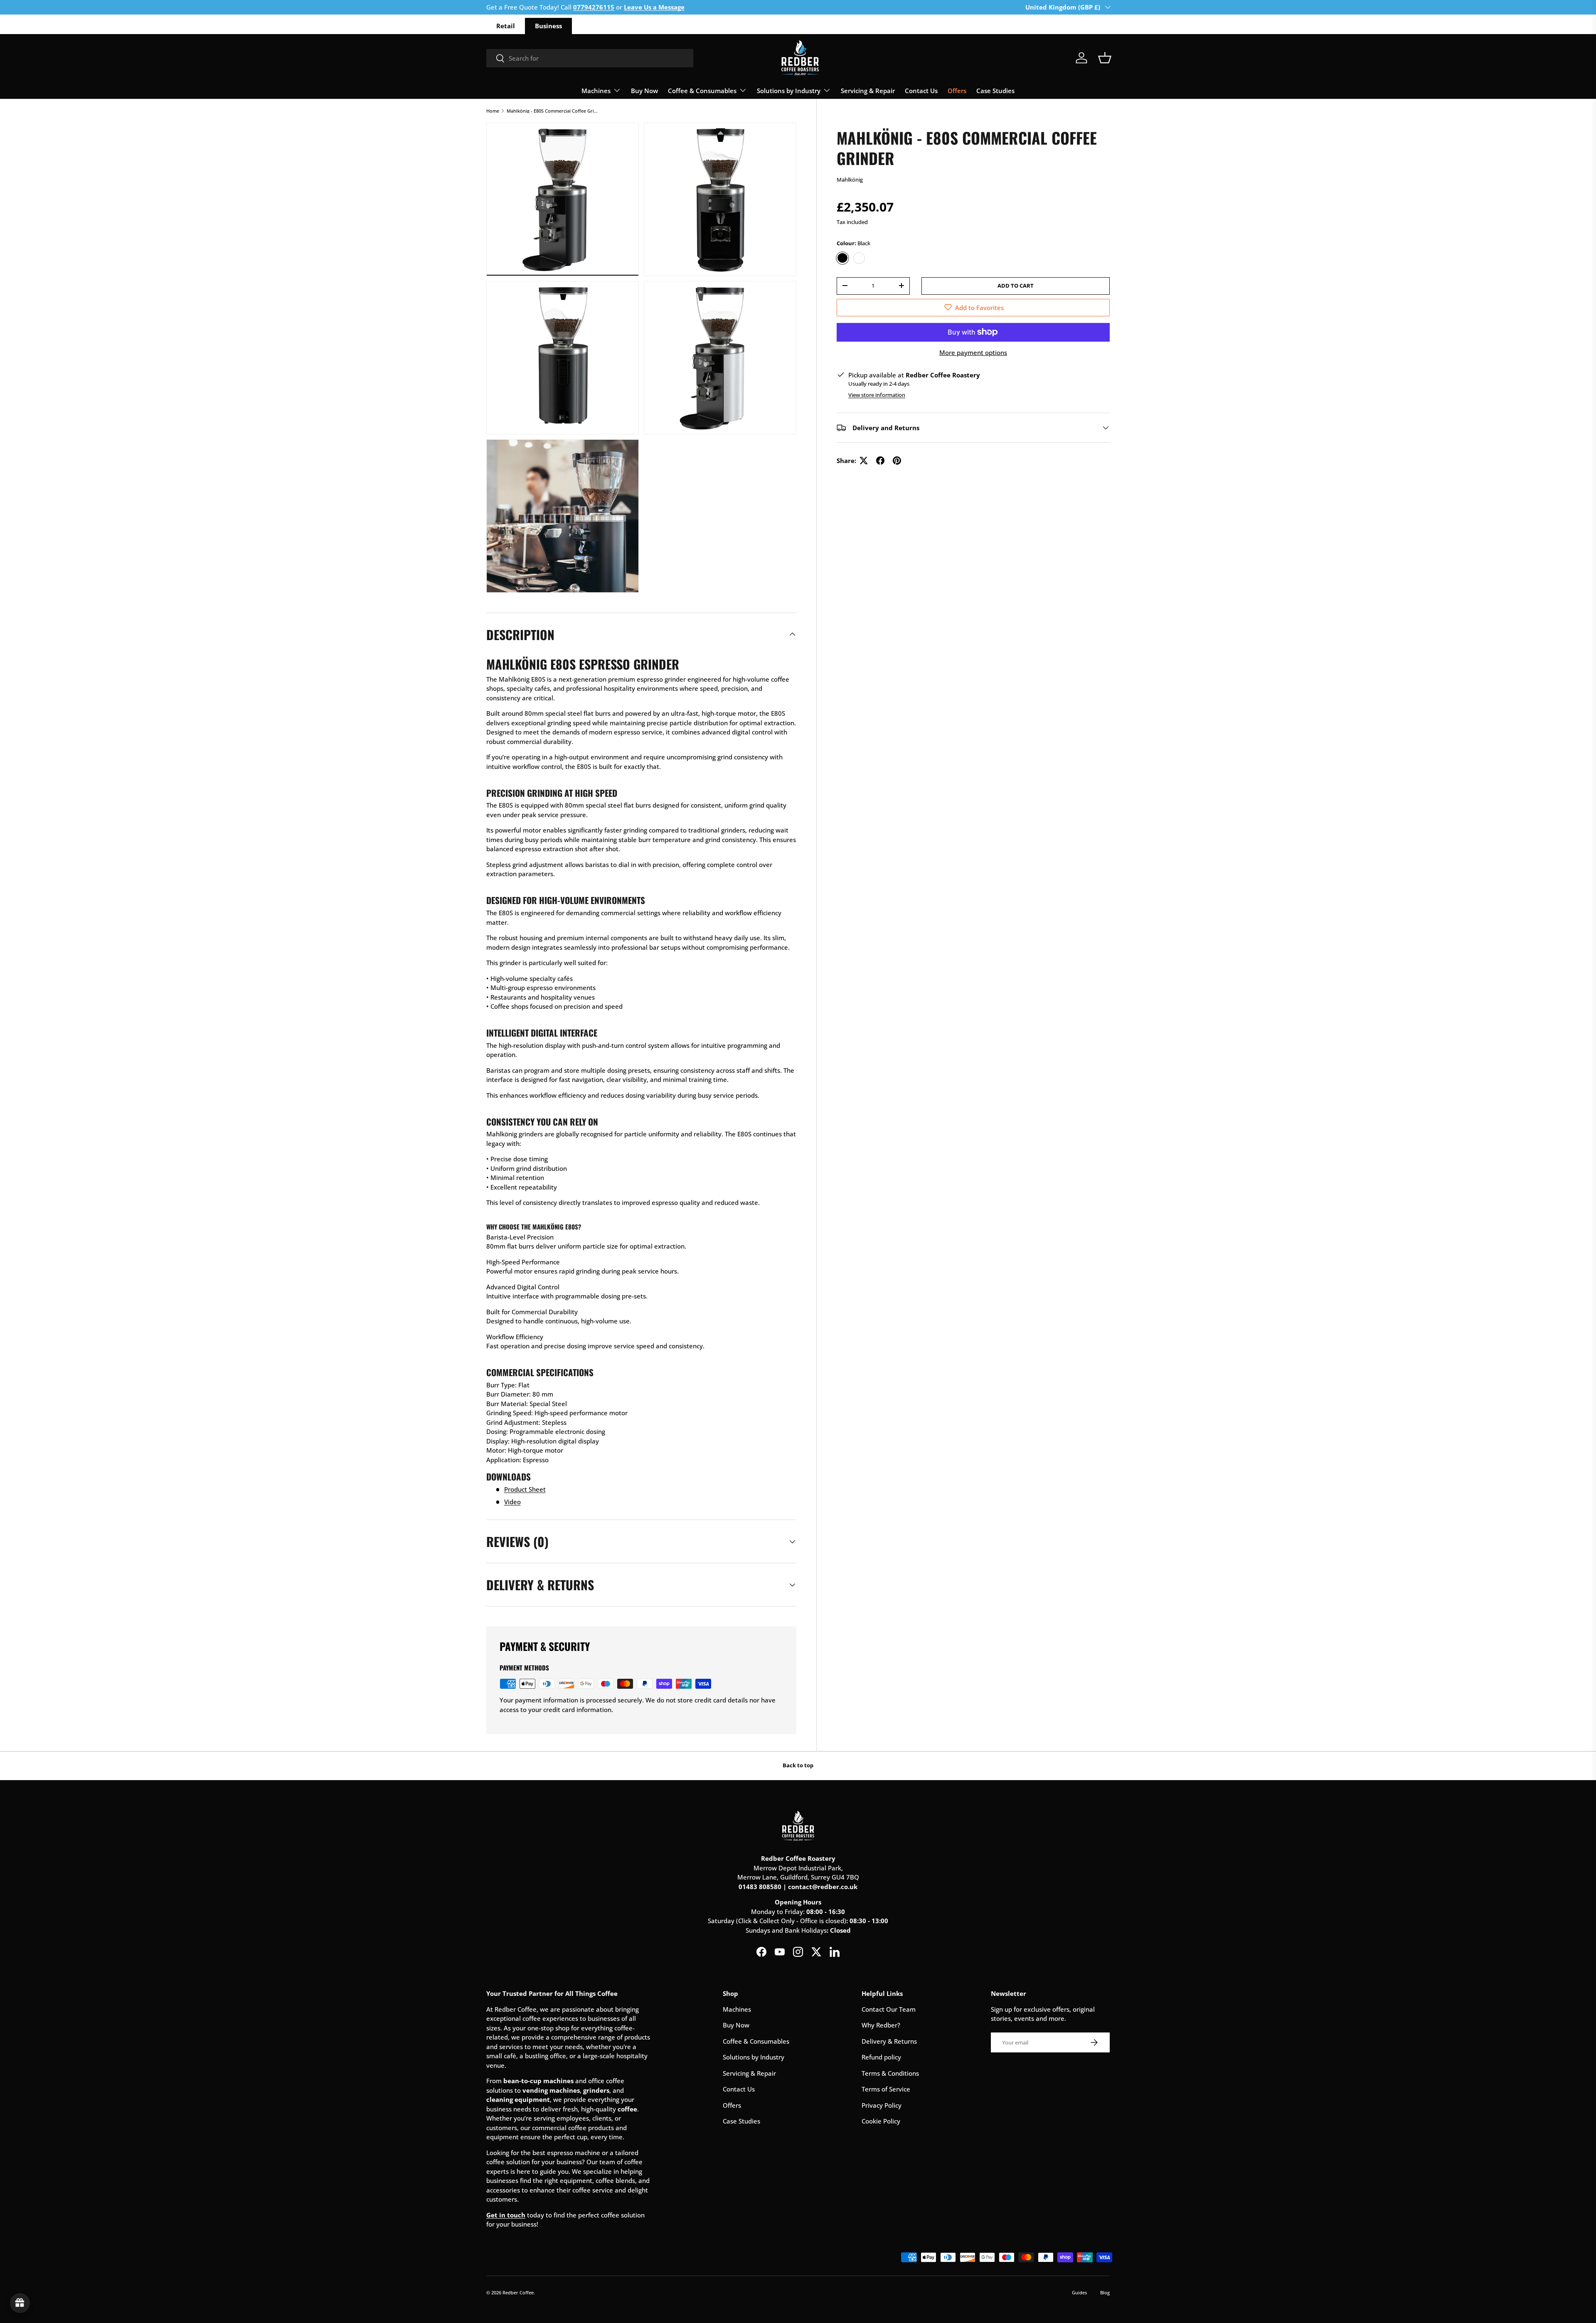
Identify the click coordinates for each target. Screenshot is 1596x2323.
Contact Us (921, 91)
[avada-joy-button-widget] (20, 2303)
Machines (596, 91)
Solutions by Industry (789, 91)
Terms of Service (886, 2089)
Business (548, 26)
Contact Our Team (889, 2009)
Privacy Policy (882, 2105)
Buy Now (644, 91)
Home (493, 111)
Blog (1105, 2292)
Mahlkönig (850, 180)
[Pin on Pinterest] (897, 461)
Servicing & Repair (868, 91)
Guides (1079, 2292)
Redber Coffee (518, 2292)
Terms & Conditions (890, 2073)
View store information (877, 395)
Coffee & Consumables (702, 91)
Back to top (798, 1765)
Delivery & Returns (889, 2041)
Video (512, 1502)
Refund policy (881, 2057)
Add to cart (1016, 285)
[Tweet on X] (864, 461)
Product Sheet (525, 1489)
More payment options (973, 352)
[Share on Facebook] (880, 461)
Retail (506, 26)
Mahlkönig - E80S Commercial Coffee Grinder (553, 111)
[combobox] (590, 58)
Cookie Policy (881, 2121)
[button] (1105, 58)
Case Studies (995, 91)
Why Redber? (881, 2025)
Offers (957, 91)
